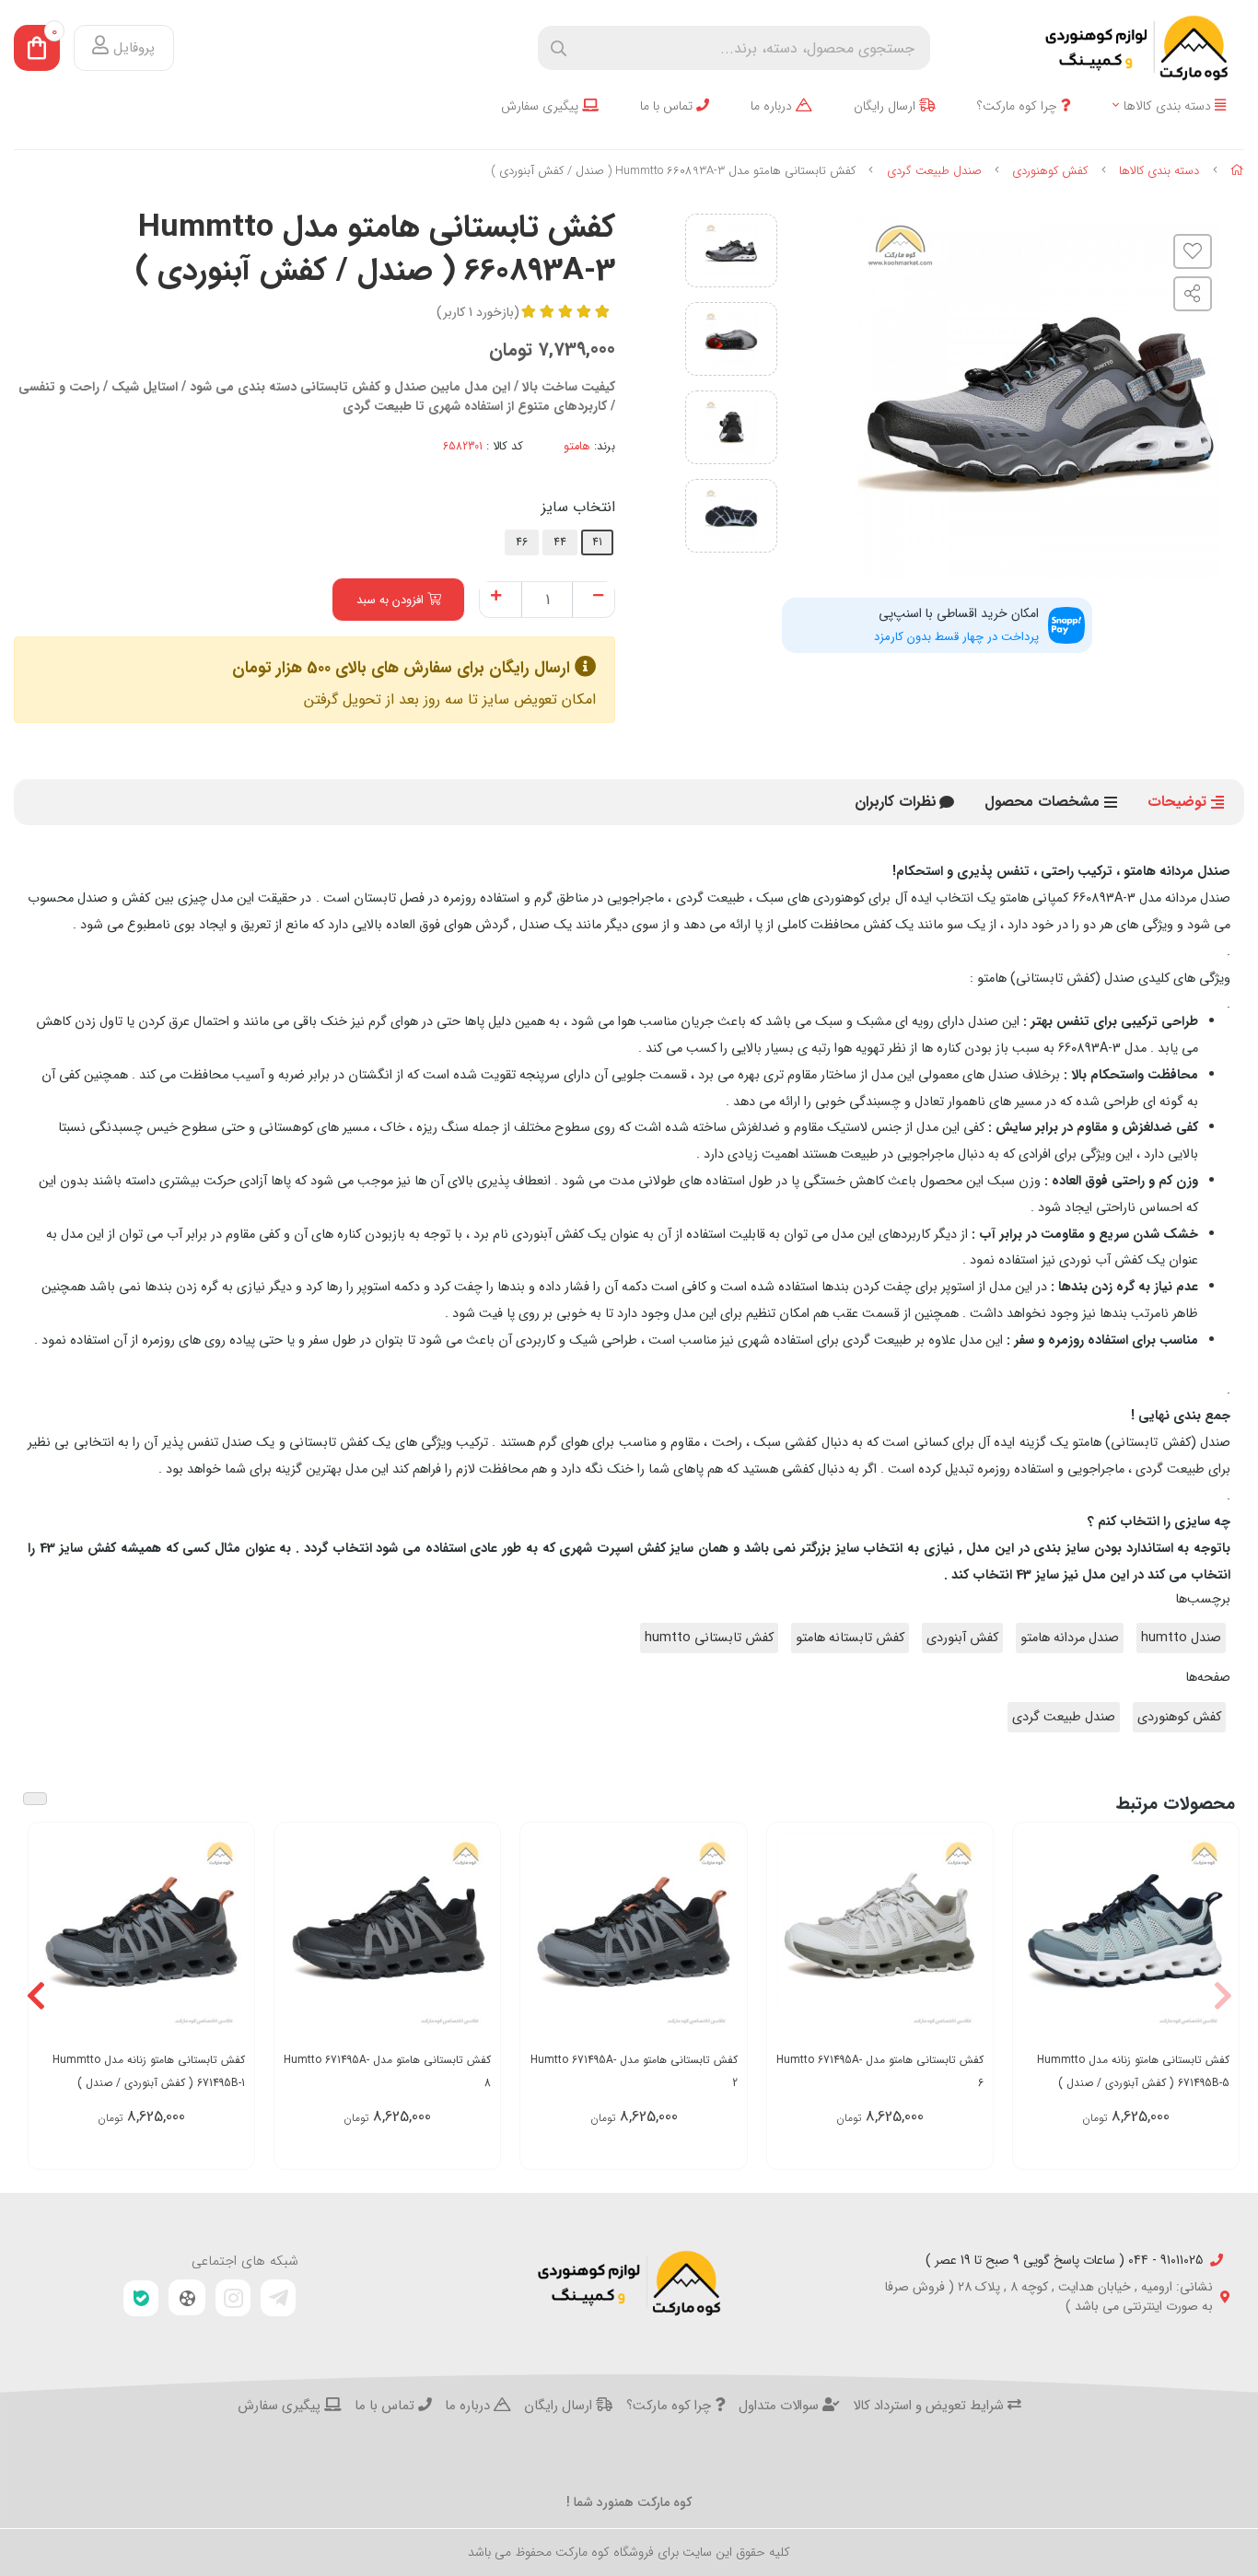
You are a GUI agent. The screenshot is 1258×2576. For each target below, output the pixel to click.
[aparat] (187, 2298)
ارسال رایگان (886, 106)
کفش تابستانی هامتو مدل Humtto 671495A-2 (634, 2071)
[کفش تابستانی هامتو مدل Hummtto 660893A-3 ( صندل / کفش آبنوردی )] (629, 2283)
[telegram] (278, 2298)
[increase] (496, 597)
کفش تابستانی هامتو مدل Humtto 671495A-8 (387, 2071)
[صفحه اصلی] (1237, 171)
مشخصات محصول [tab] (1042, 802)
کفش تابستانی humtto (709, 1638)
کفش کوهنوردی (1050, 171)
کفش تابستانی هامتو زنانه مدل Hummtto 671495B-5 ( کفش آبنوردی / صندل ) (1133, 2071)
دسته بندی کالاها (1169, 106)
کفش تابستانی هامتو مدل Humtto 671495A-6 (880, 2071)
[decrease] (598, 597)
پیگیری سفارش (542, 106)
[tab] (896, 802)
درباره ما (773, 106)
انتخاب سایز (578, 507)
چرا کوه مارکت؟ (1019, 106)
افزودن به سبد (392, 600)
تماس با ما (668, 106)
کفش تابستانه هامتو (850, 1638)
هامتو (577, 447)
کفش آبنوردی (962, 1638)
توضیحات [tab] (1177, 802)
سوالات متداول (780, 2407)
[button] (1223, 1996)
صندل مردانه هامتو (1070, 1638)
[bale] (141, 2298)
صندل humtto (1181, 1638)
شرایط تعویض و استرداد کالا (930, 2407)
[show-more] (1215, 1946)
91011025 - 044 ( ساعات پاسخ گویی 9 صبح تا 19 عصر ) (1064, 2261)
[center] (559, 48)
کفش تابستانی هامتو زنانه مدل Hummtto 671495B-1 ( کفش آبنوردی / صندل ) (149, 2071)
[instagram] (233, 2298)
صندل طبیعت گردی (934, 171)
